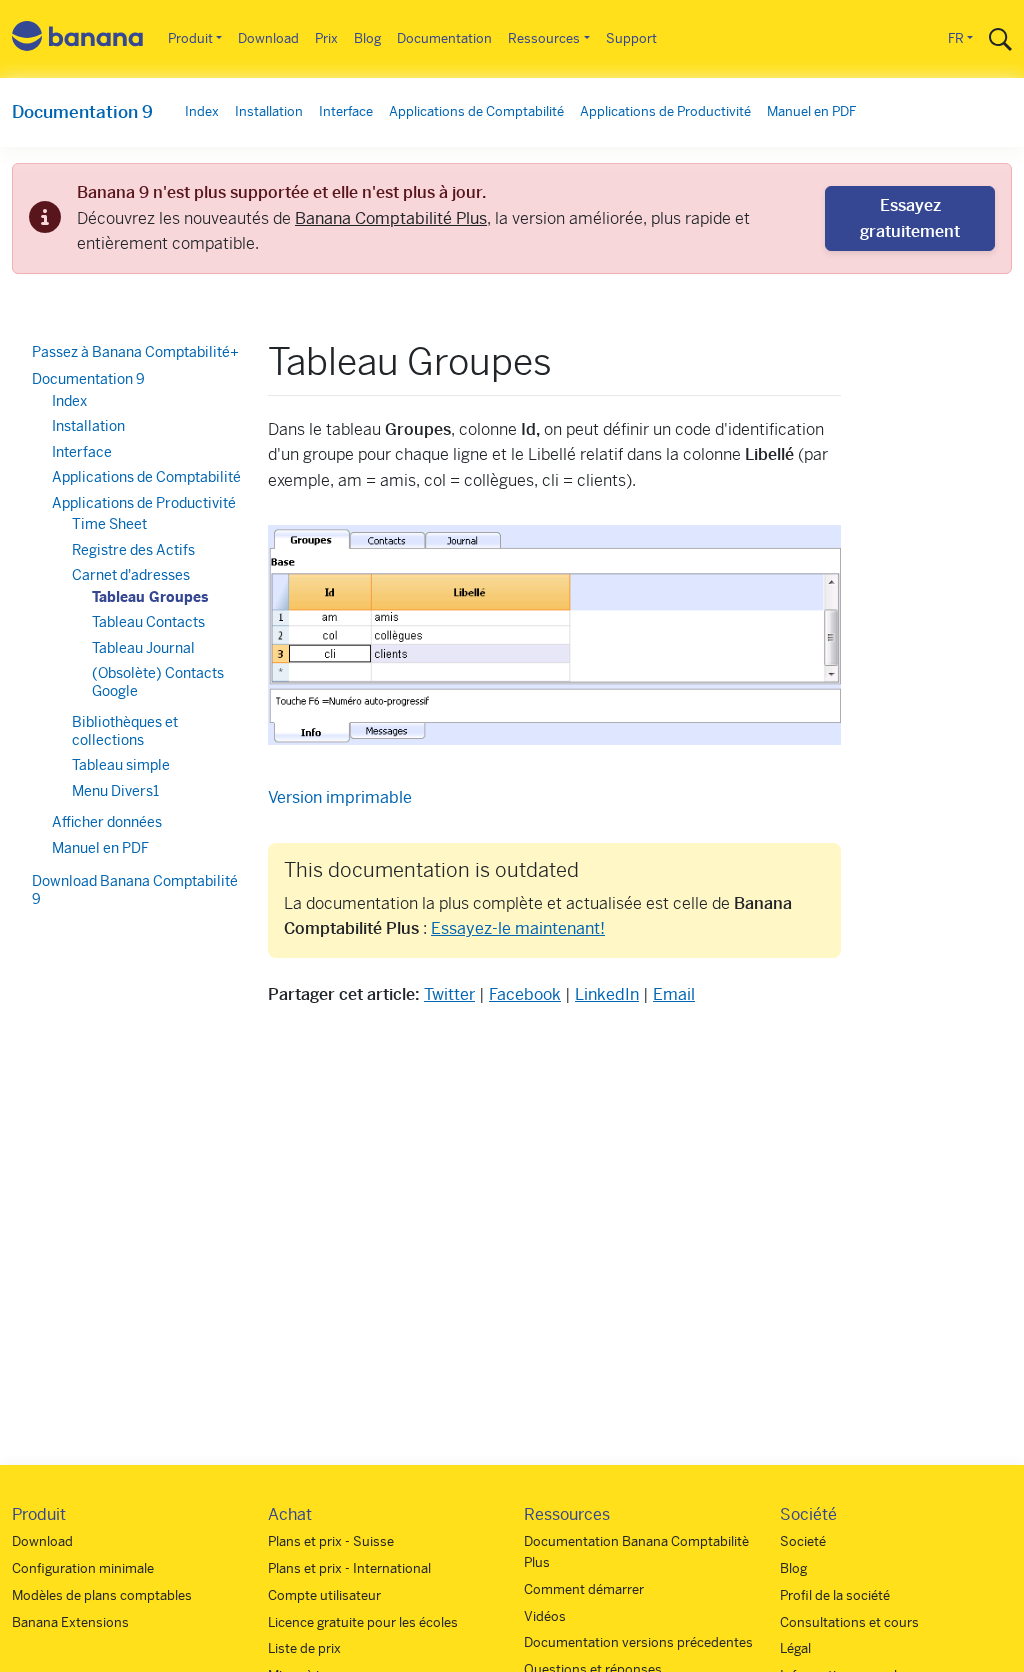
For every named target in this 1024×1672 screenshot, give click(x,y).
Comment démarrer (584, 1589)
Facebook (525, 994)
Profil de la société (835, 1595)
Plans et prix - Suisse (331, 1541)
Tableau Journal (143, 648)
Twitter (449, 994)
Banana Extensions (70, 1622)
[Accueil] (78, 39)
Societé (803, 1541)
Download (268, 38)
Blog (367, 38)
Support (631, 38)
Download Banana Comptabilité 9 (135, 890)
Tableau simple (121, 765)
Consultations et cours (849, 1622)
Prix (326, 38)
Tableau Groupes (150, 597)
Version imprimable (340, 797)
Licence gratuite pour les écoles (363, 1622)
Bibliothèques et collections (125, 731)
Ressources (544, 38)
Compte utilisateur (324, 1595)
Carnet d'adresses (131, 575)
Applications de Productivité (665, 111)
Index (202, 111)
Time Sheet (109, 524)
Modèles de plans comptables (102, 1595)
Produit (190, 38)
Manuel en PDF (811, 111)
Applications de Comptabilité (476, 111)
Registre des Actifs (133, 550)
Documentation (444, 38)
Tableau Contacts (148, 622)
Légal (795, 1648)
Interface (346, 111)
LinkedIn (607, 994)
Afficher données (107, 822)
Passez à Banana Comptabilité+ (135, 352)
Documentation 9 (82, 112)
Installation (269, 111)
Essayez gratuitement (910, 218)
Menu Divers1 (115, 791)
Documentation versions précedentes (638, 1642)
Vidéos (545, 1616)
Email (674, 994)
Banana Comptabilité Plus (391, 218)
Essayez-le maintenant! (518, 928)
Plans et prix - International (349, 1568)
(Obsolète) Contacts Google (158, 682)
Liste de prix (304, 1648)
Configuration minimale (83, 1568)
